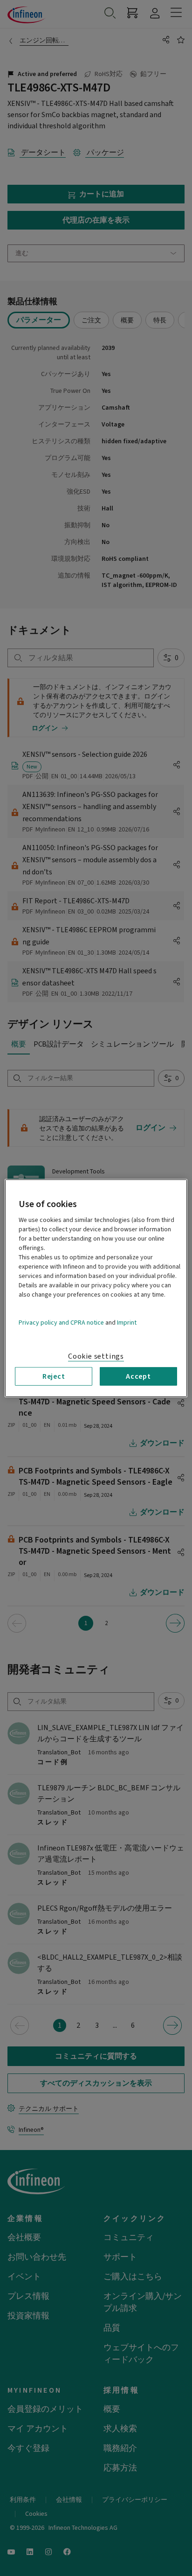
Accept (138, 1376)
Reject (54, 1376)
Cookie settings (96, 1356)
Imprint (127, 1322)
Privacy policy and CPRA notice (61, 1322)
